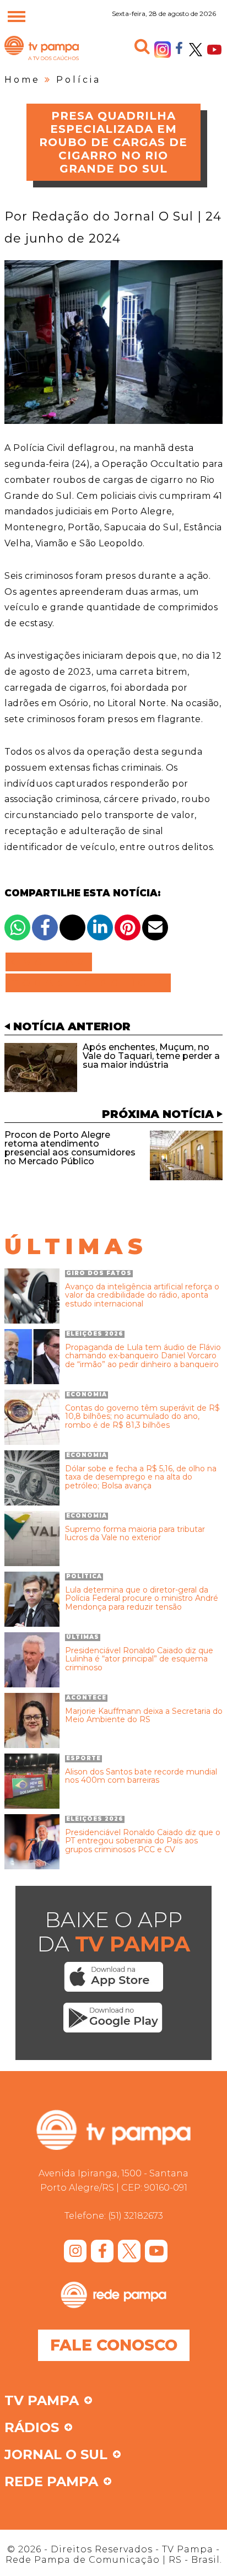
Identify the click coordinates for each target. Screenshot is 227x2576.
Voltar (52, 962)
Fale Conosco (114, 2345)
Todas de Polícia (88, 983)
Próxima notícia (158, 1114)
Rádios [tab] (32, 2428)
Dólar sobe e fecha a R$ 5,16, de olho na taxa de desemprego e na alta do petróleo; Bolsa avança (141, 1477)
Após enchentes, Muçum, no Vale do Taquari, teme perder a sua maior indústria (151, 1056)
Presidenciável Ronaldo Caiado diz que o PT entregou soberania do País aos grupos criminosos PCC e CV (143, 1841)
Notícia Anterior (72, 1026)
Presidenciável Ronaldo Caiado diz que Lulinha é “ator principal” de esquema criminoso (139, 1659)
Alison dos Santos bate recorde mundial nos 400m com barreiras (141, 1776)
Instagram (163, 50)
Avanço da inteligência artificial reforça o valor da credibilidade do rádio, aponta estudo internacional (142, 1295)
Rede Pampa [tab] (51, 2482)
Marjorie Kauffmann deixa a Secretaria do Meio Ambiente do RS (144, 1716)
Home (22, 80)
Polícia (79, 80)
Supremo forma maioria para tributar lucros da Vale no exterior (135, 1534)
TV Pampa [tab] (42, 2401)
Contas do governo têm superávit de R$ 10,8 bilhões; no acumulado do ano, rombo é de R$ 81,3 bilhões (142, 1417)
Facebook (179, 47)
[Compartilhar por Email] (155, 927)
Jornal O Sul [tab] (56, 2455)
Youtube (214, 50)
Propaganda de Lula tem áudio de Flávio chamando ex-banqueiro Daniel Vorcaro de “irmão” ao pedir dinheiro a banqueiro (143, 1356)
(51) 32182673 (136, 2216)
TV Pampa (42, 60)
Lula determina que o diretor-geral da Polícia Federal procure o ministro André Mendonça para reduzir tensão (142, 1599)
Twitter (196, 50)
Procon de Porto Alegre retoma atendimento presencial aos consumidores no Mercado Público (70, 1148)
